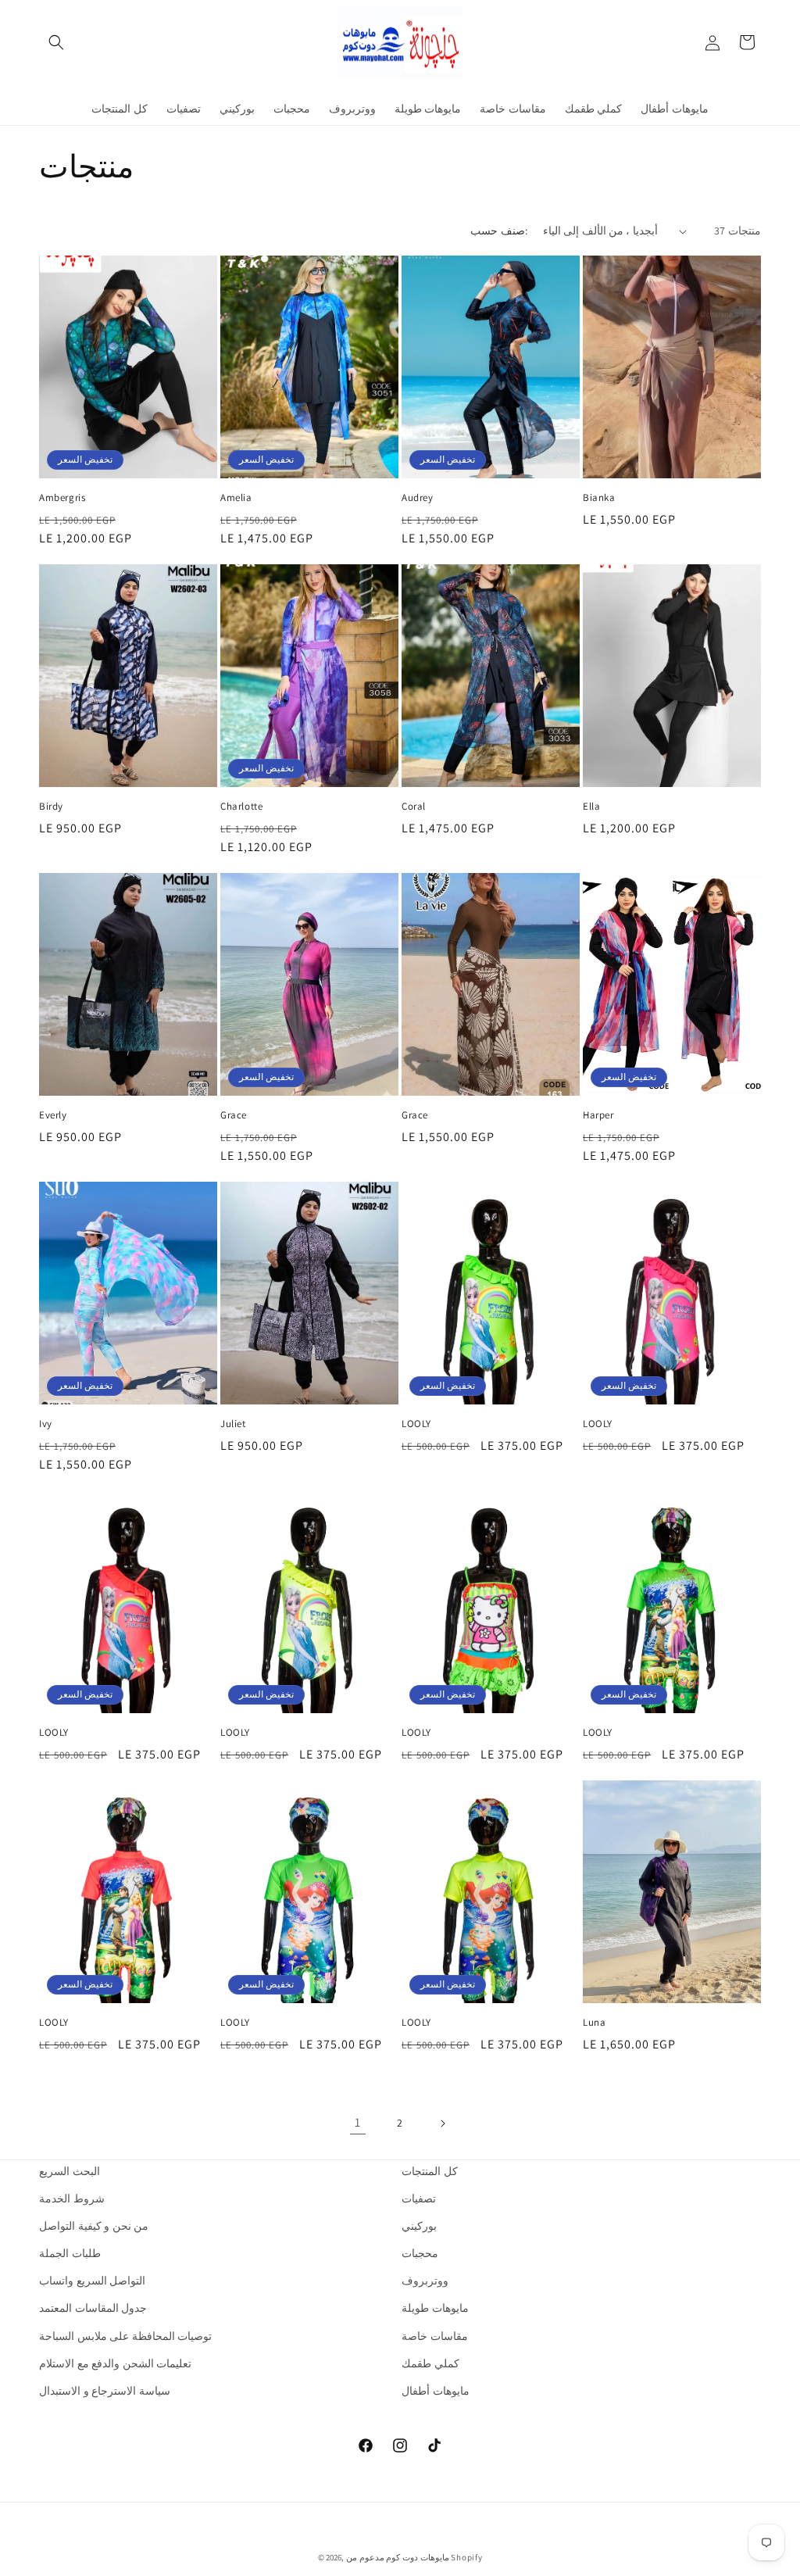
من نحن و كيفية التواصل (94, 2226)
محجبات (420, 2253)
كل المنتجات (430, 2171)
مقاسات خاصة (435, 2336)
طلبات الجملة (70, 2253)
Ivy (46, 1424)
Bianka (599, 498)
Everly (53, 1115)
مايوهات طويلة (435, 2308)
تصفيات (419, 2199)
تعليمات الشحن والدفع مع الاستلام (115, 2363)
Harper (598, 1115)
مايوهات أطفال (436, 2391)
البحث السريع (70, 2171)
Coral (414, 807)
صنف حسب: (498, 231)
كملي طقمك (430, 2363)
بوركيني (419, 2226)
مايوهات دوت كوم (417, 2557)
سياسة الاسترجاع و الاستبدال (105, 2391)
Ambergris (62, 498)
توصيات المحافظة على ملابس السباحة (125, 2336)
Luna (594, 2023)
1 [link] (358, 2122)
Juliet (233, 1424)
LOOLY (416, 1424)
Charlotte (241, 807)
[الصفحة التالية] (442, 2123)
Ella (591, 807)
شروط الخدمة (72, 2199)
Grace (234, 1115)
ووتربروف (425, 2281)
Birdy (51, 807)
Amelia (236, 498)
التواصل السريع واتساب (92, 2281)
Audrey (418, 498)
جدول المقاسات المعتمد (93, 2308)
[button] (56, 42)
